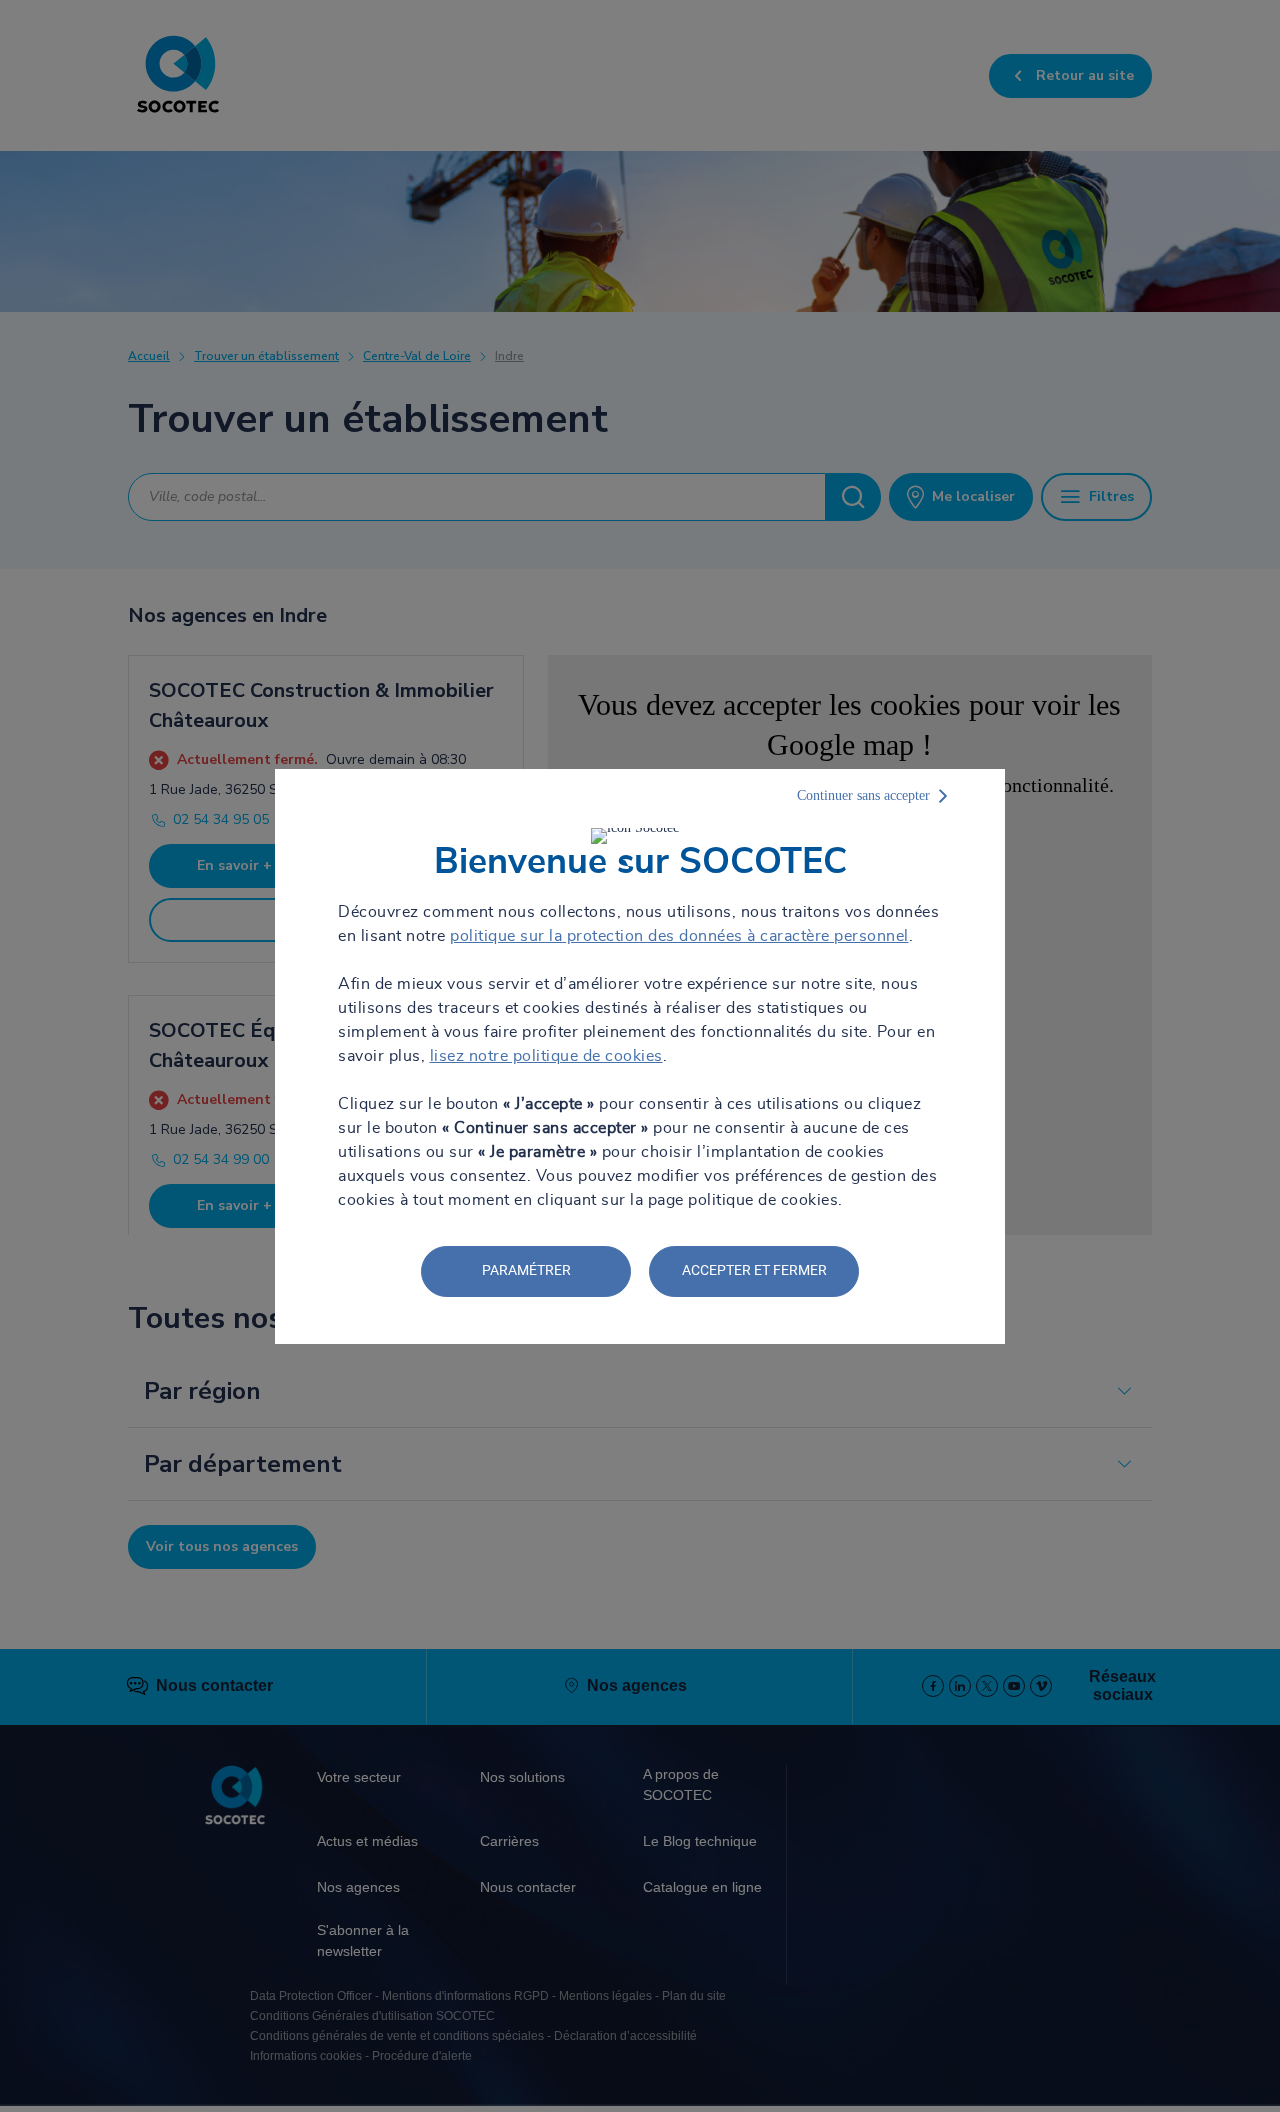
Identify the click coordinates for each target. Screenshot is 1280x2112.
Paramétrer (526, 1270)
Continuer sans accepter (863, 795)
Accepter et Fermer (754, 1270)
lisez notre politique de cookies (546, 1056)
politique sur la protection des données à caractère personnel (679, 936)
